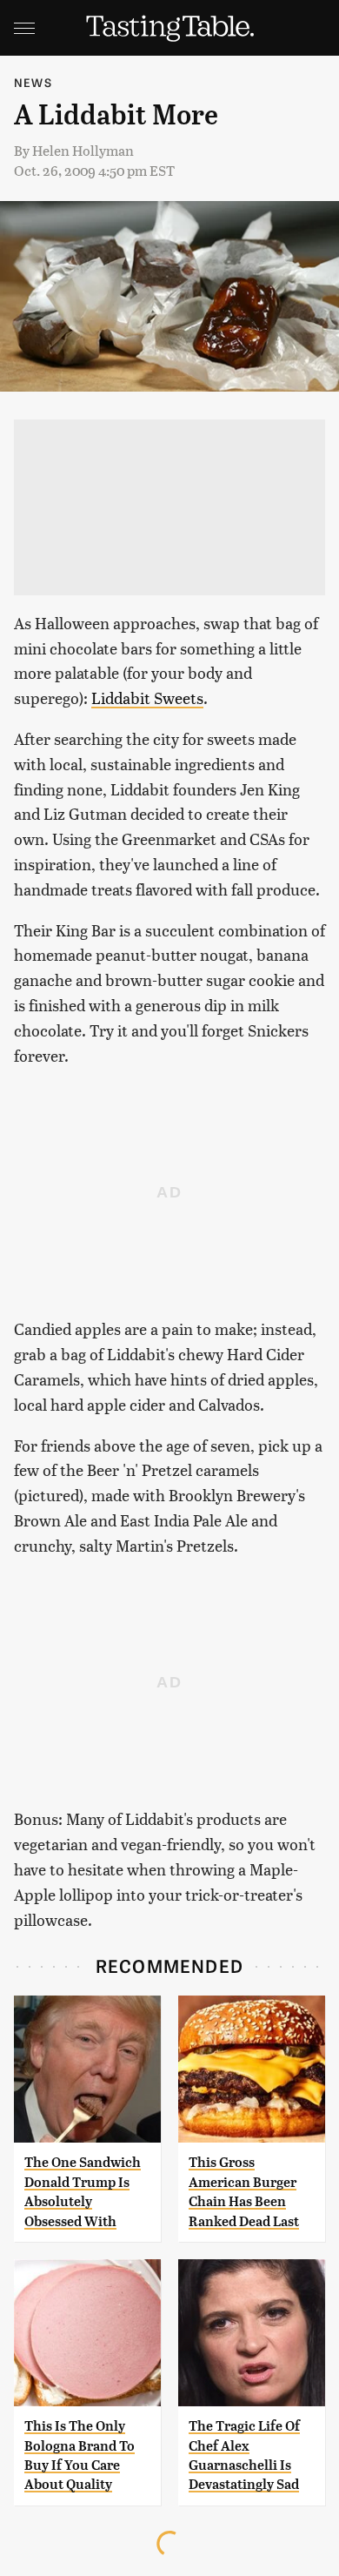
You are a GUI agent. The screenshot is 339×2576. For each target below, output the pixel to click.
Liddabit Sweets (147, 698)
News (33, 82)
